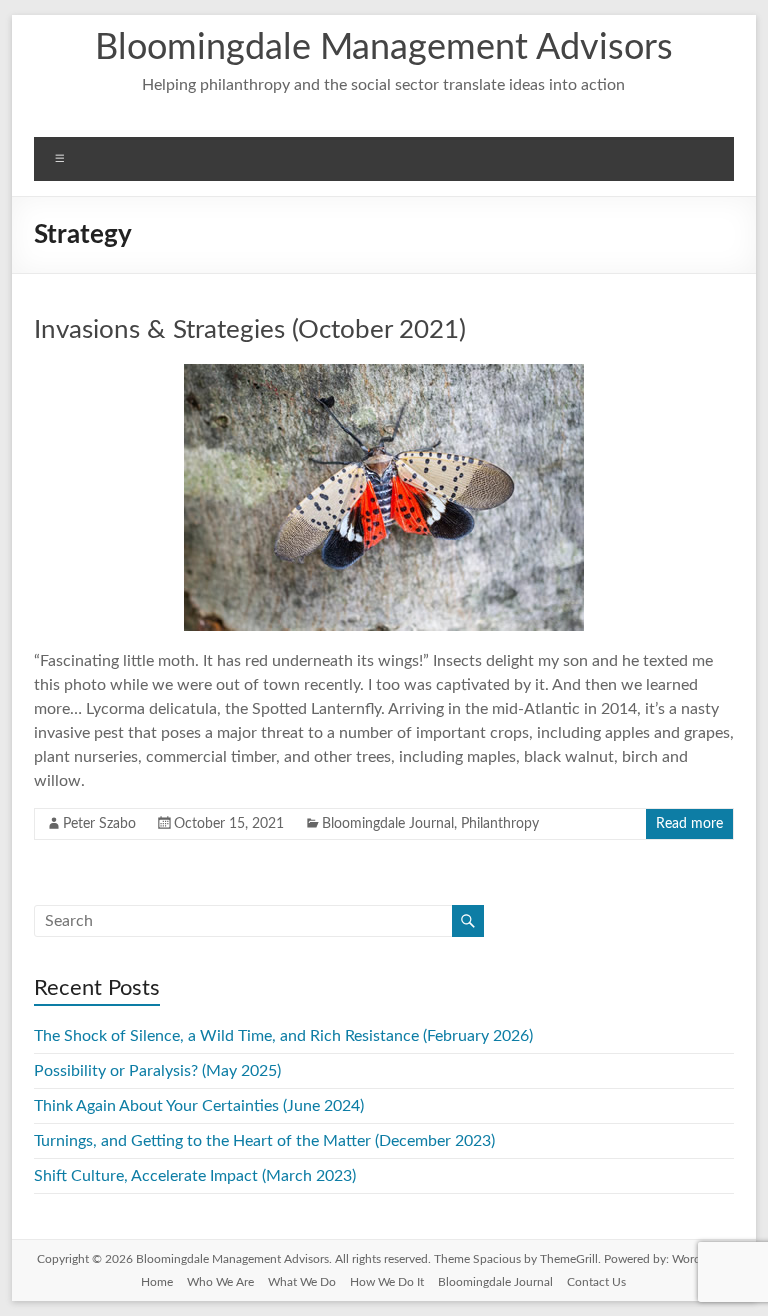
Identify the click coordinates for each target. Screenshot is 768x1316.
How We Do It (387, 1282)
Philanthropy (500, 824)
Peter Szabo (99, 824)
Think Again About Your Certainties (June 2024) (199, 1106)
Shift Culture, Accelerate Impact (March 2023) (195, 1176)
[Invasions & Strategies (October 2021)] (384, 374)
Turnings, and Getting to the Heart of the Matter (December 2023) (264, 1141)
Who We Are (220, 1282)
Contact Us (596, 1282)
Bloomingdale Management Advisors (384, 48)
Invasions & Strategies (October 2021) (250, 330)
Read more (689, 824)
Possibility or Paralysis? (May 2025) (157, 1071)
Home (157, 1282)
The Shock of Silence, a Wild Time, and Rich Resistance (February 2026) (283, 1036)
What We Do (302, 1282)
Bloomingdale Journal (388, 824)
